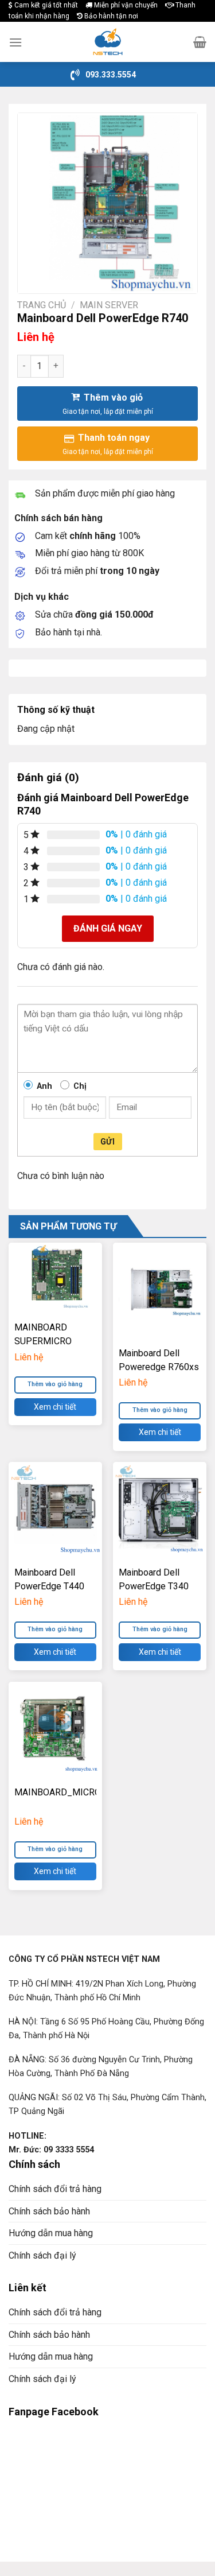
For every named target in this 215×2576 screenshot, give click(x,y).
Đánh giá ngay (108, 928)
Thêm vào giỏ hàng (160, 1410)
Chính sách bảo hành (49, 2211)
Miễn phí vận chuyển (125, 5)
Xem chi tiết (55, 1407)
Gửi (107, 1142)
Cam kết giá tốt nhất (45, 5)
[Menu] (15, 42)
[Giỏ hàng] (200, 42)
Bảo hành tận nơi (110, 16)
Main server (109, 305)
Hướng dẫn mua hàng (51, 2233)
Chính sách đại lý (42, 2255)
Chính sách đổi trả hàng (55, 2189)
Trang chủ (42, 305)
